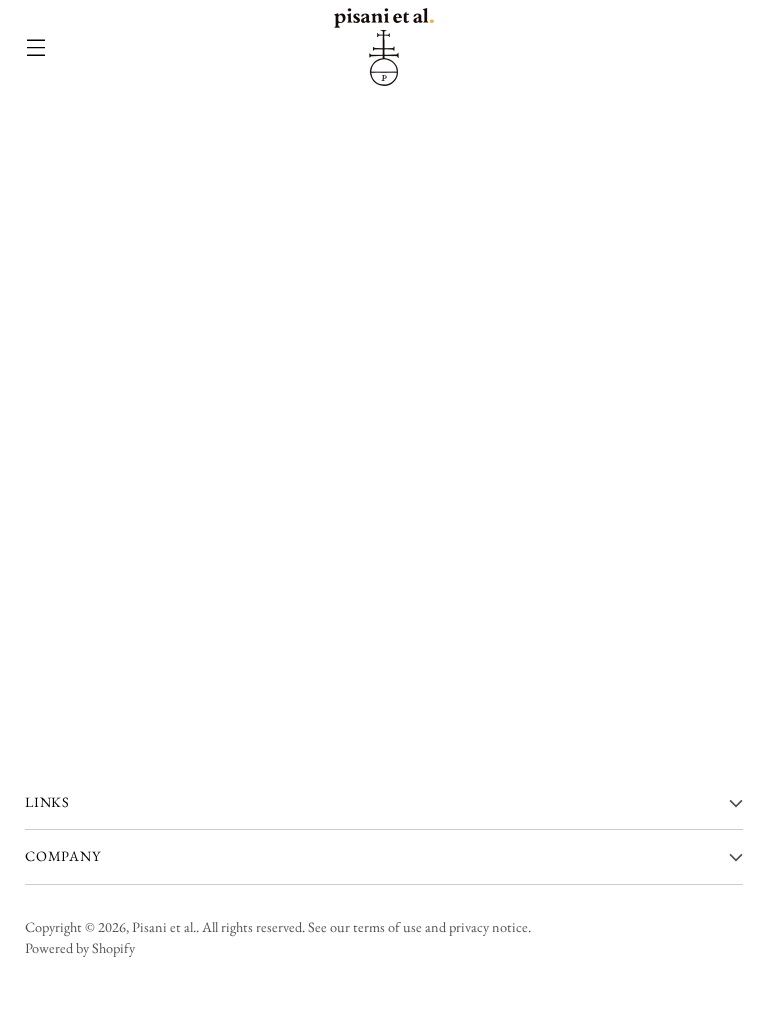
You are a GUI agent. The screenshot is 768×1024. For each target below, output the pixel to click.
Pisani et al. (164, 927)
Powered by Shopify (80, 948)
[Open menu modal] (35, 47)
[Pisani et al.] (384, 47)
